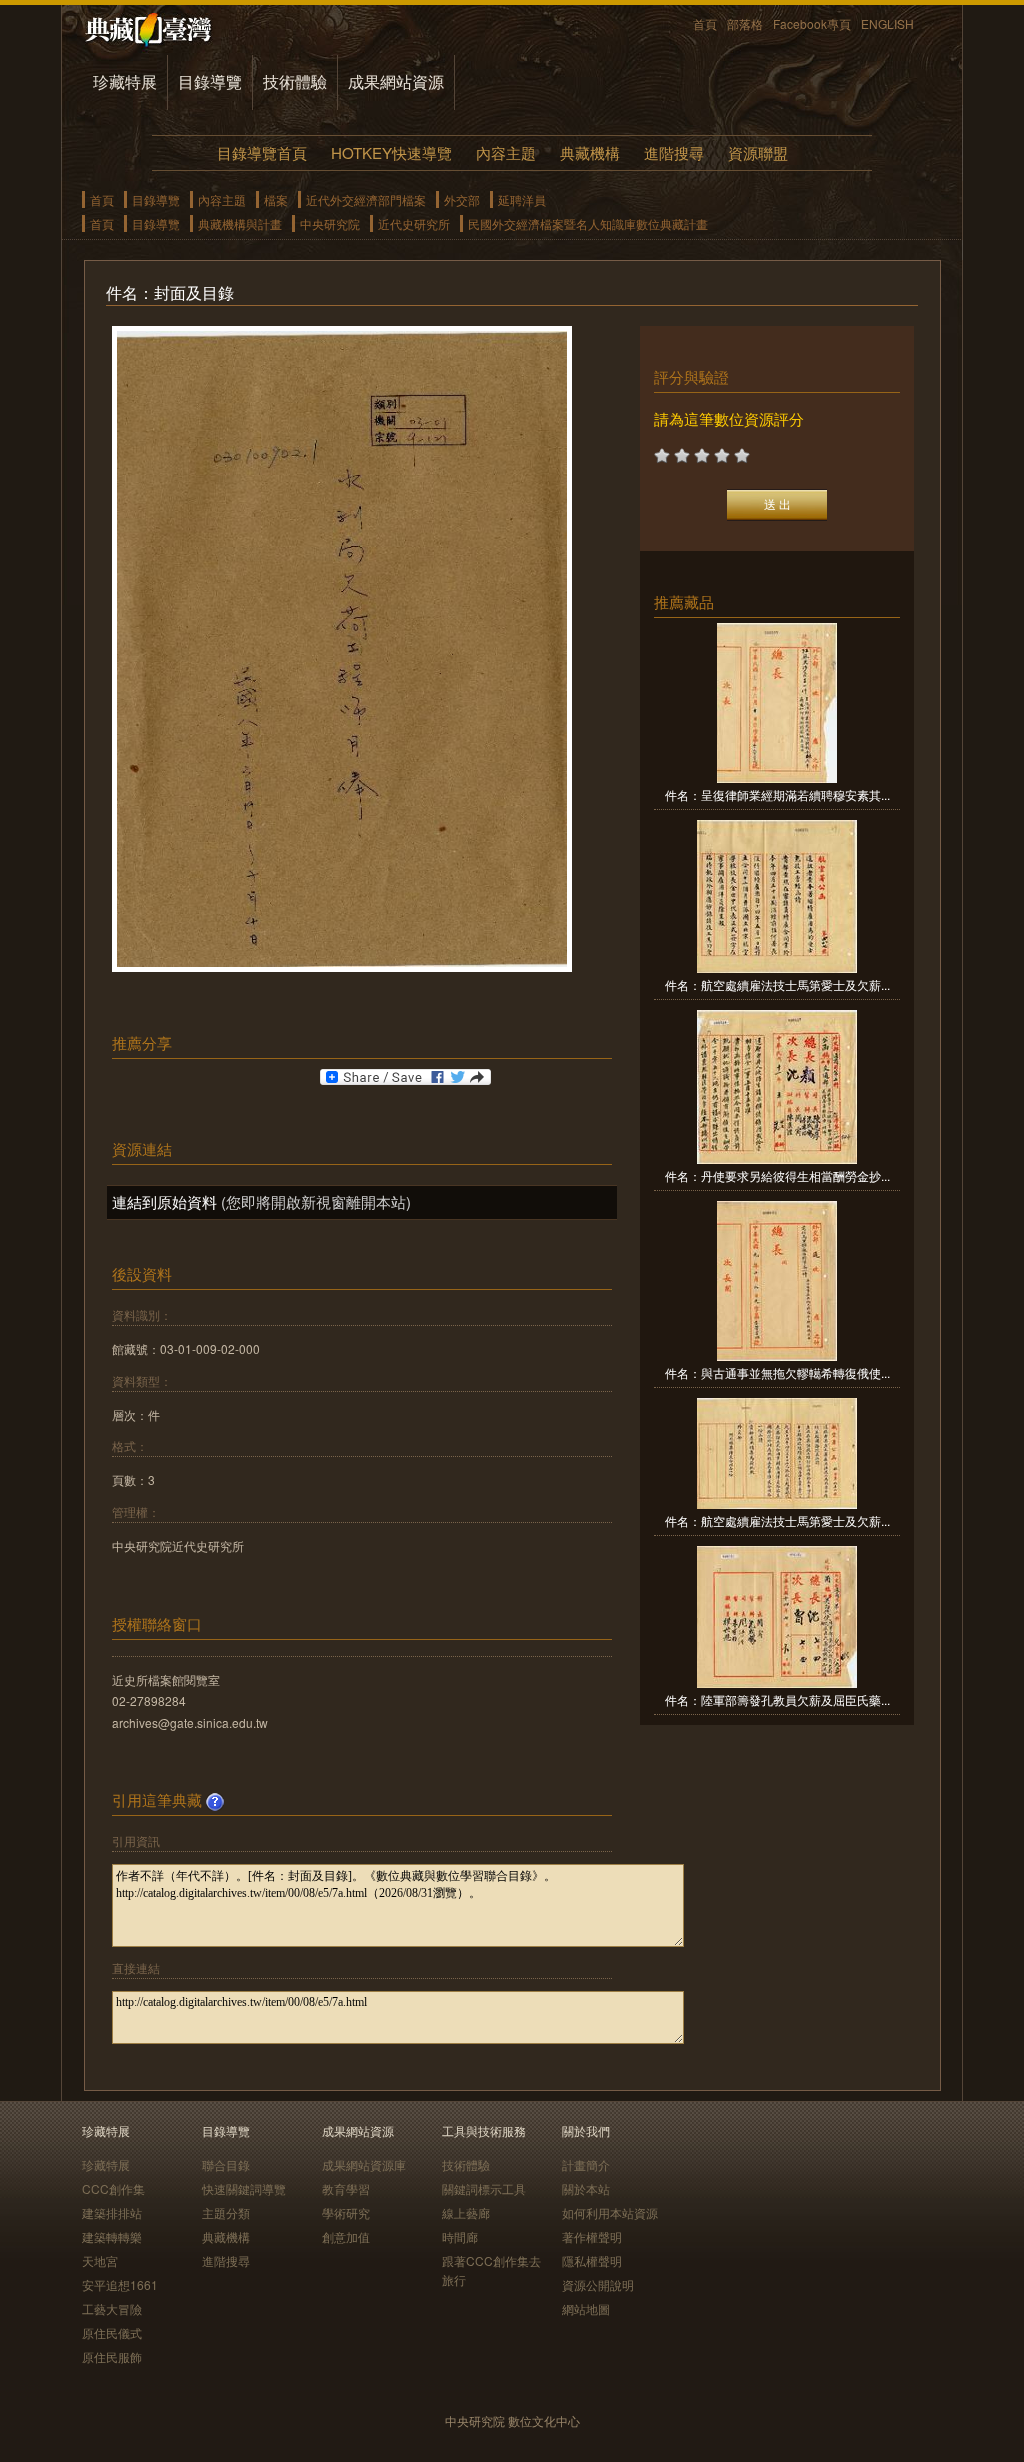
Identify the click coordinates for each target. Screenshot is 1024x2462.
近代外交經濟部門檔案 (366, 199)
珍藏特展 (125, 81)
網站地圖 (586, 2308)
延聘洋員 (522, 199)
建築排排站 (112, 2212)
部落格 (745, 23)
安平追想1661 (120, 2284)
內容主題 (506, 152)
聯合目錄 (226, 2164)
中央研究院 (330, 223)
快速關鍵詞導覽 (244, 2188)
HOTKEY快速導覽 (391, 152)
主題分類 (226, 2212)
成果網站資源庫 (364, 2164)
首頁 (705, 23)
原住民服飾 (112, 2356)
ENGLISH (887, 23)
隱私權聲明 (592, 2260)
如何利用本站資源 (610, 2212)
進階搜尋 (674, 152)
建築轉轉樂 (112, 2236)
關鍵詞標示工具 (484, 2188)
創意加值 (346, 2236)
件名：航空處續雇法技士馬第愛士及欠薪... (777, 984)
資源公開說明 (598, 2284)
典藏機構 (590, 152)
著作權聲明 (592, 2236)
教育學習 (346, 2188)
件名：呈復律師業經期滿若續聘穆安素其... (777, 794)
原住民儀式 (112, 2332)
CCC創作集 (113, 2188)
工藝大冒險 (112, 2308)
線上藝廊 (466, 2212)
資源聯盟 (758, 152)
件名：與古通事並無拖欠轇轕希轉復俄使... (777, 1372)
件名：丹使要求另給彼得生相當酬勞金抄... (777, 1175)
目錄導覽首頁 (262, 152)
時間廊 (460, 2236)
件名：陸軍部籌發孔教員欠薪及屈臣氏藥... (777, 1699)
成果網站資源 (396, 81)
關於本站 (586, 2188)
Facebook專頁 (812, 23)
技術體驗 (295, 81)
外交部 (462, 199)
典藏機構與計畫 (240, 223)
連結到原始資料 (164, 1201)
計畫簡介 (586, 2164)
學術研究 (346, 2212)
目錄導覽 (210, 81)
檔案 (276, 199)
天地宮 (100, 2260)
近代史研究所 (414, 223)
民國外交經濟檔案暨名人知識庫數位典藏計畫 (588, 223)
